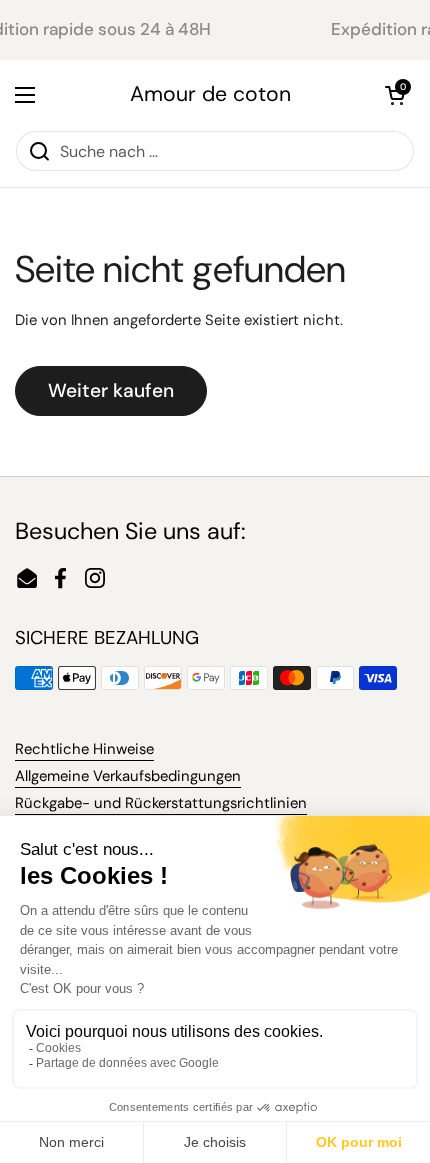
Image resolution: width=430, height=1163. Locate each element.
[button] (395, 95)
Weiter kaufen (111, 390)
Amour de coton (210, 94)
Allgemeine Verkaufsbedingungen (128, 776)
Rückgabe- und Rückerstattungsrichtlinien (161, 803)
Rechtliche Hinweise (84, 749)
